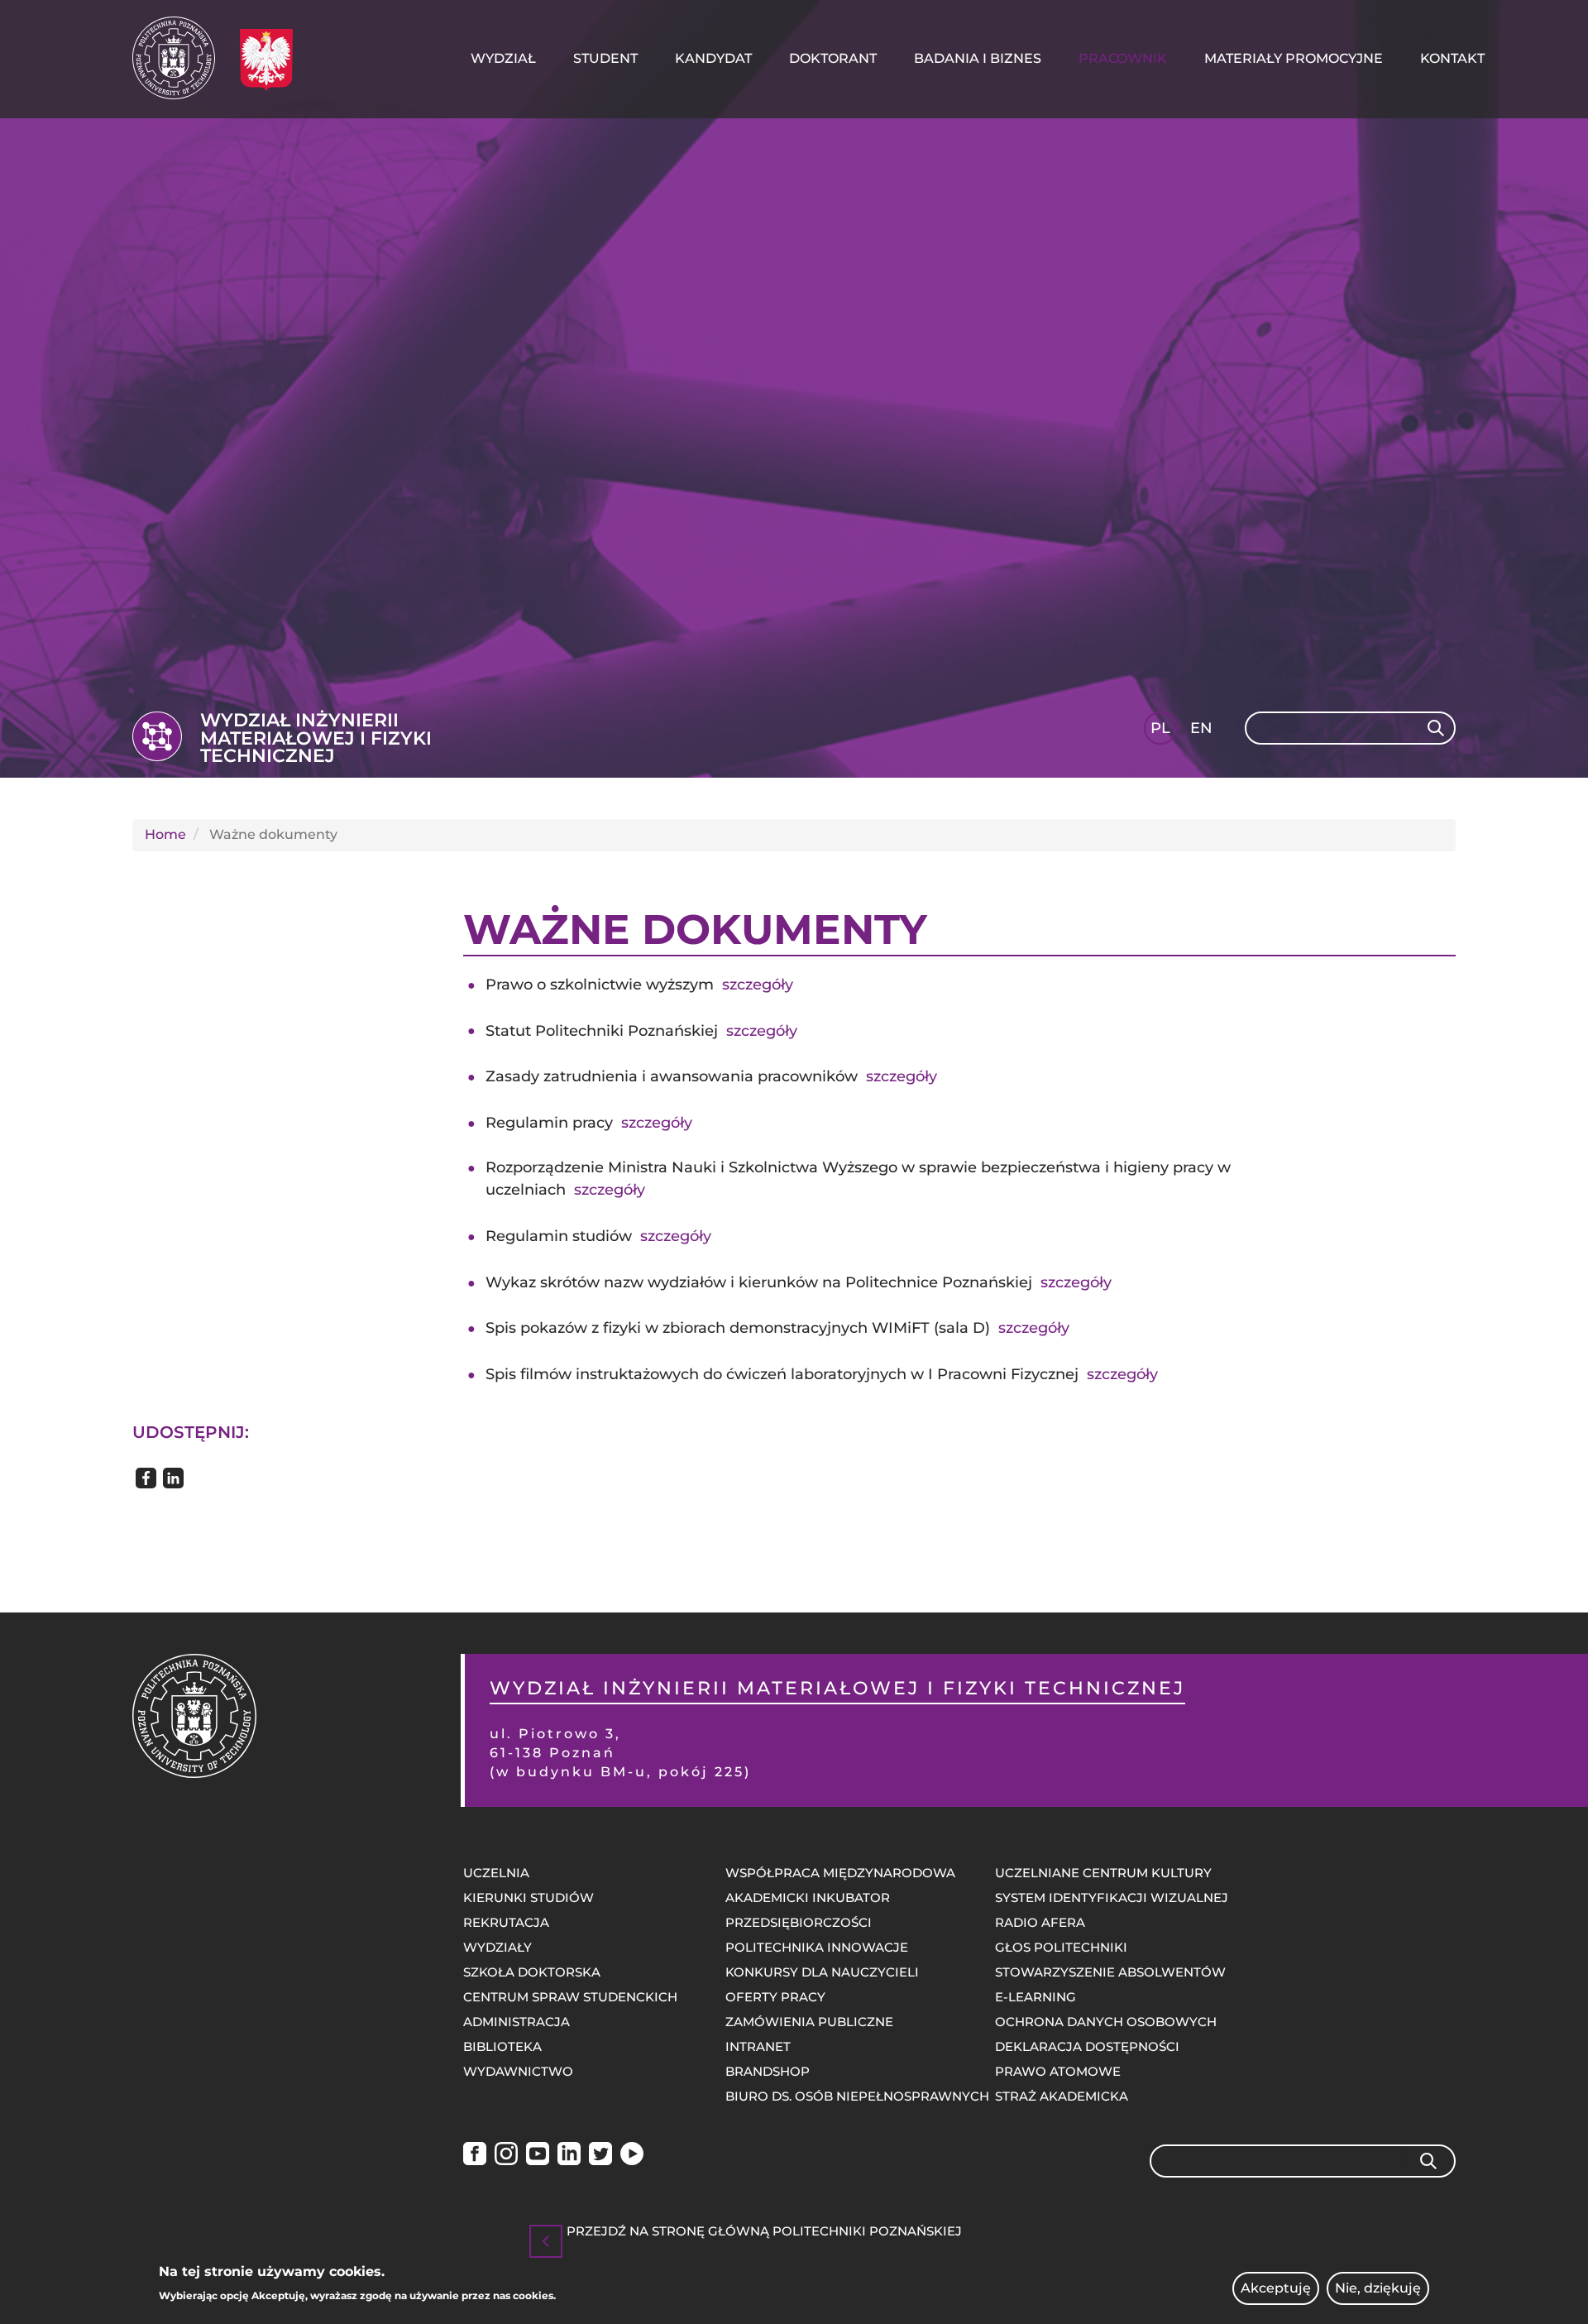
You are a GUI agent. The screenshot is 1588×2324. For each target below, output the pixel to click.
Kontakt (1452, 58)
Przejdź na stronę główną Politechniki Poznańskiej (764, 2232)
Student (605, 58)
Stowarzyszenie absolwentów (1110, 1972)
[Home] (180, 58)
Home (165, 834)
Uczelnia (496, 1873)
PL (1160, 728)
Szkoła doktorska (532, 1972)
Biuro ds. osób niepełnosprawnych (857, 2096)
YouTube (538, 2156)
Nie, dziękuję (1378, 2288)
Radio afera (1040, 1922)
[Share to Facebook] (146, 1478)
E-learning (1036, 1997)
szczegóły (758, 985)
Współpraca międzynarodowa (840, 1873)
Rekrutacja (506, 1922)
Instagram (506, 2156)
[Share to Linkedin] (173, 1478)
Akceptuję (1276, 2288)
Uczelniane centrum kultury (1103, 1873)
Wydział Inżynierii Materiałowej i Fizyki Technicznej (316, 738)
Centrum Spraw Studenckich (570, 1997)
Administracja (517, 2022)
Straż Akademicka (1062, 2096)
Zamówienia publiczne (809, 2022)
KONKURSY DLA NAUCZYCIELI (822, 1972)
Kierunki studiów (529, 1898)
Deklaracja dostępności (1087, 2046)
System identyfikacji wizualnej (1112, 1898)
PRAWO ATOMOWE (1058, 2071)
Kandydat (713, 58)
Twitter (600, 2156)
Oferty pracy (775, 1997)
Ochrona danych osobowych (1106, 2022)
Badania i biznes (978, 58)
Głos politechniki (1061, 1947)
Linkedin (569, 2156)
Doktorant (833, 58)
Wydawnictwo (518, 2071)
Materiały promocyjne (1294, 58)
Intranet (758, 2046)
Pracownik (1123, 58)
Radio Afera (632, 2156)
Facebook (475, 2156)
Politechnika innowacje (817, 1947)
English (1203, 731)
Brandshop (768, 2071)
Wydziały (497, 1947)
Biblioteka (502, 2046)
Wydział (503, 58)
